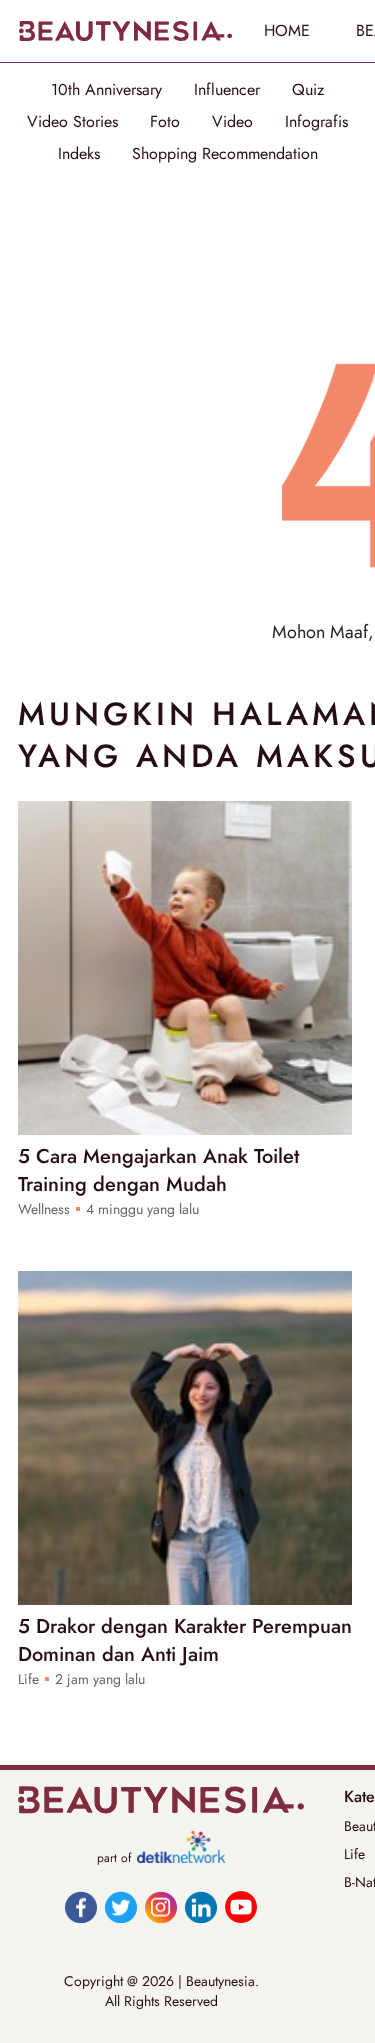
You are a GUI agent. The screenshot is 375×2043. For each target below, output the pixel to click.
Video (232, 122)
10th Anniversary (106, 90)
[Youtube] (241, 1907)
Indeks (79, 154)
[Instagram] (161, 1907)
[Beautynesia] (125, 31)
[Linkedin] (201, 1907)
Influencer (227, 90)
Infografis (316, 122)
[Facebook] (81, 1907)
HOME (287, 30)
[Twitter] (121, 1907)
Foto (165, 122)
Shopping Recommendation (225, 154)
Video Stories (72, 122)
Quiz (308, 90)
